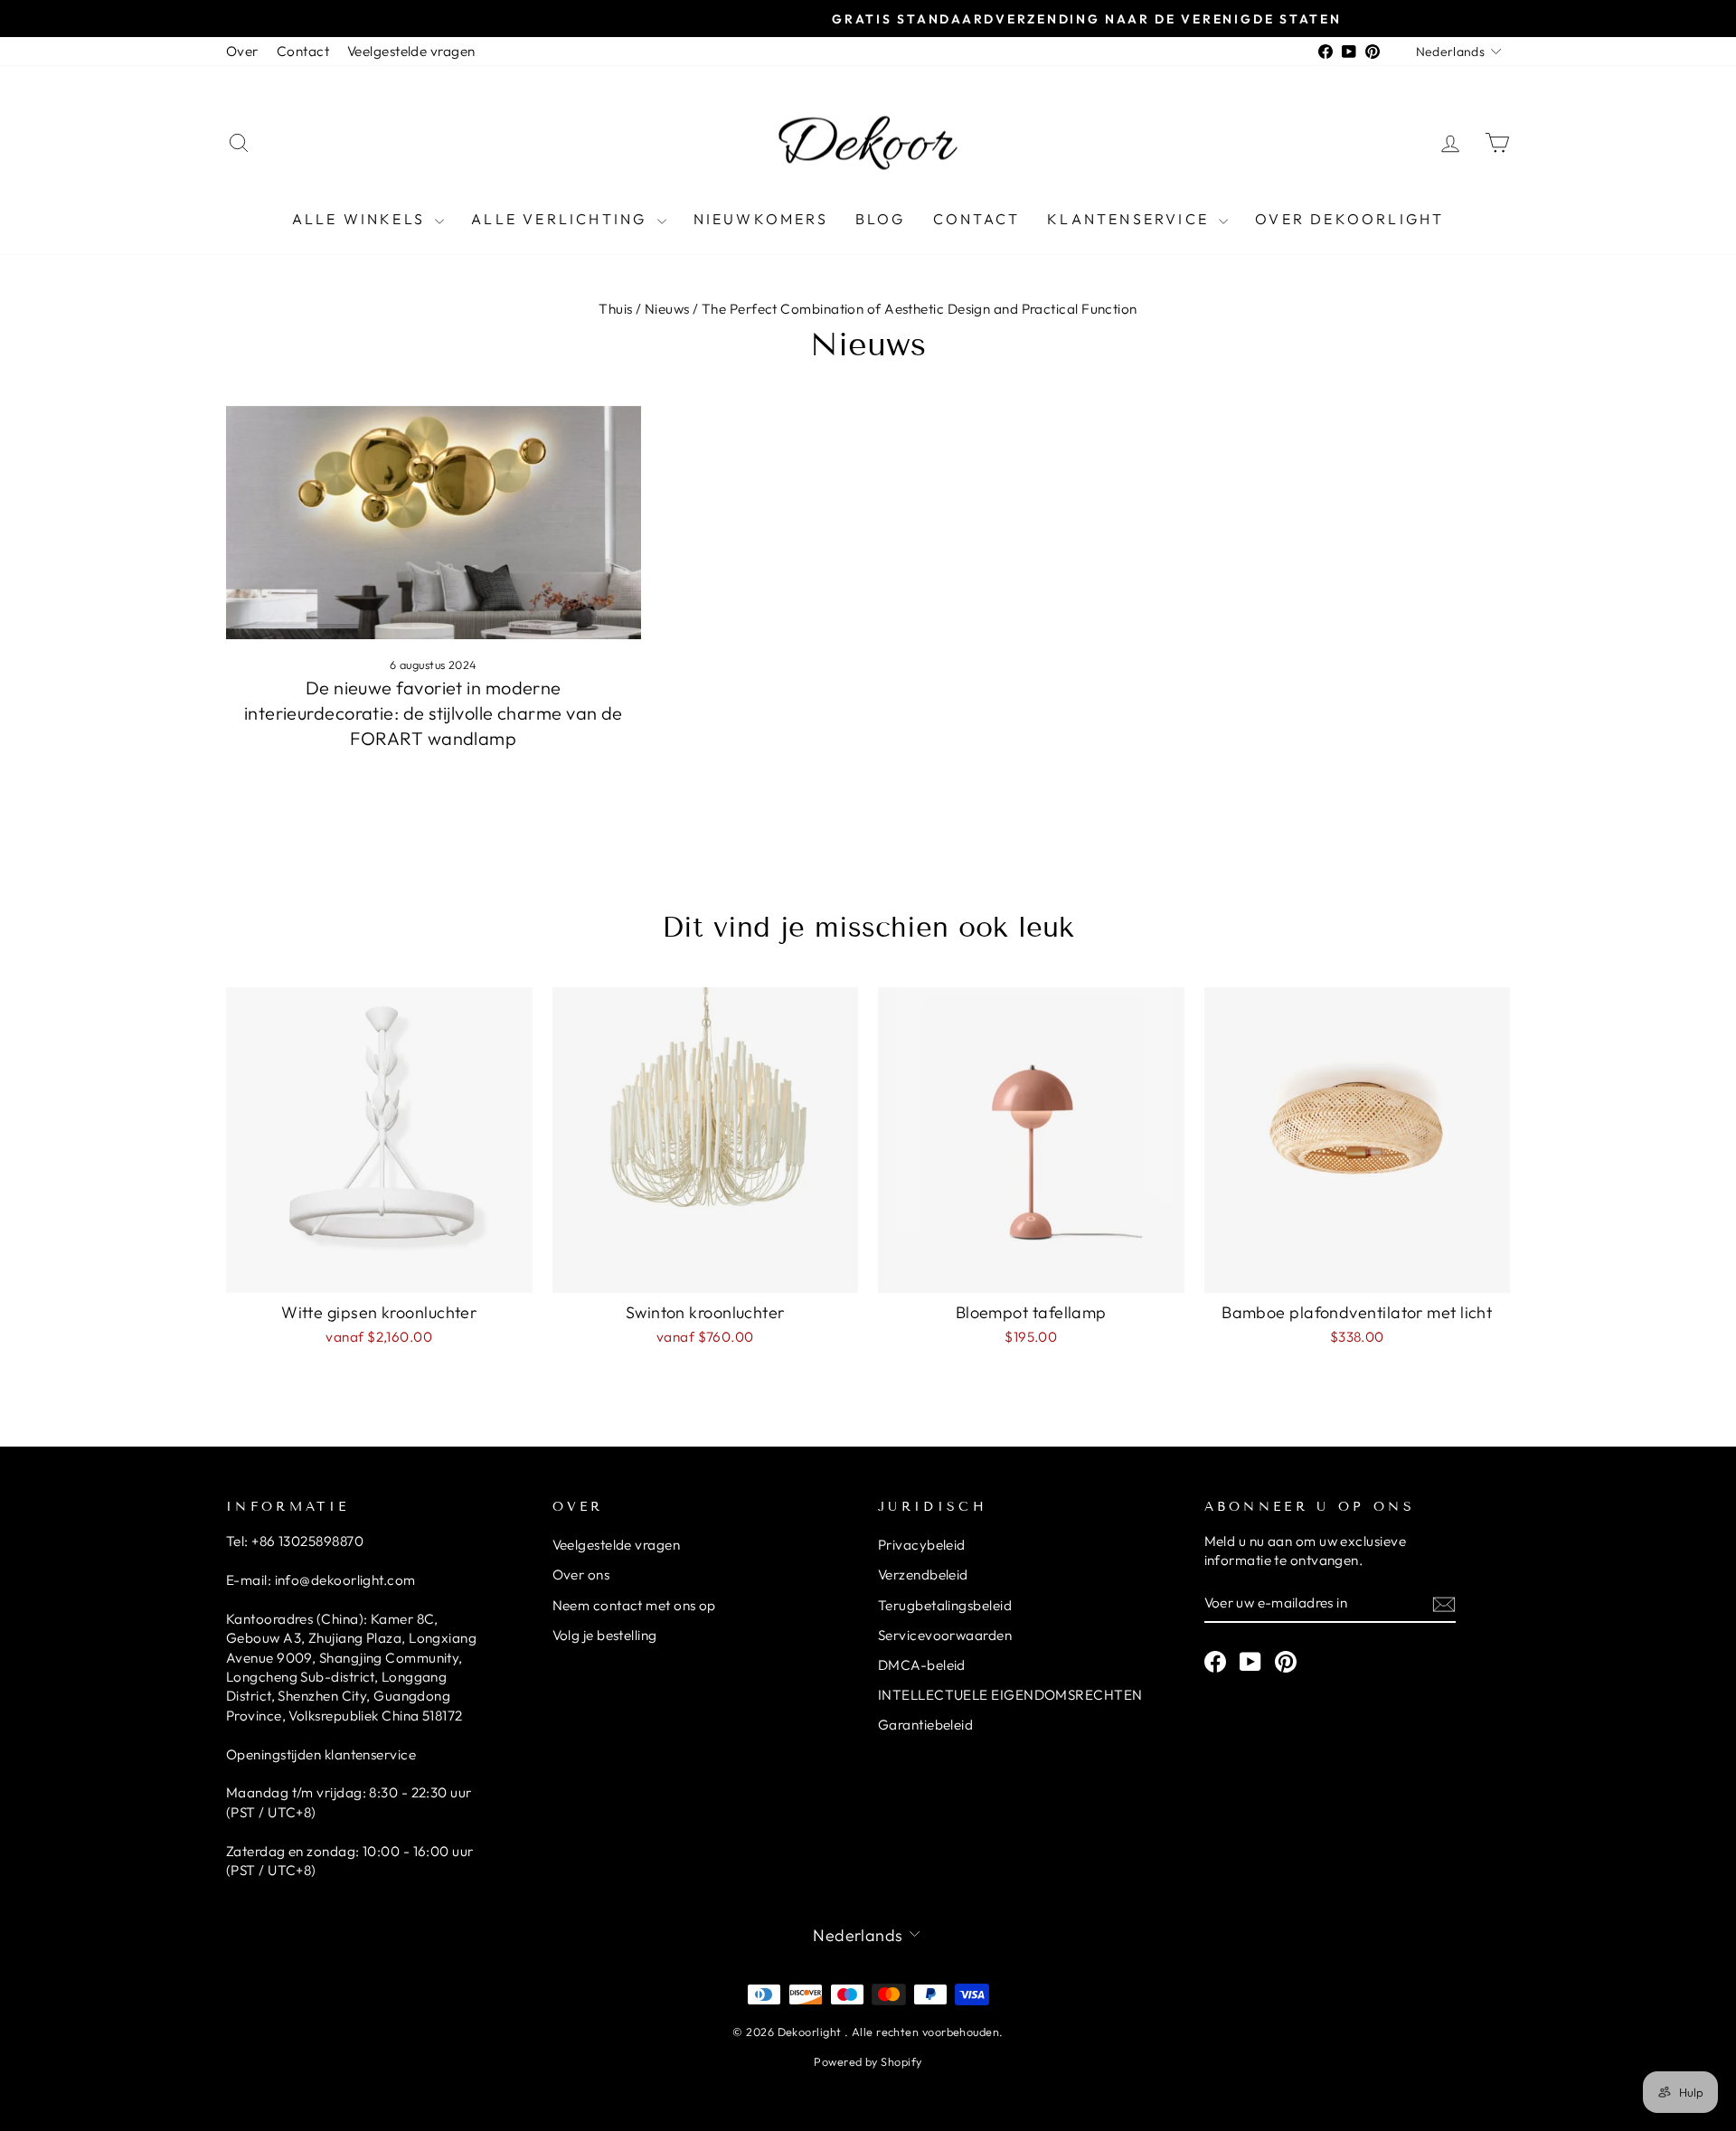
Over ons (581, 1575)
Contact (303, 51)
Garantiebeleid (925, 1725)
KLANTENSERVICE (1131, 219)
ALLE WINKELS (362, 219)
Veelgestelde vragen (411, 51)
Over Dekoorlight (1349, 219)
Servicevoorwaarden (945, 1635)
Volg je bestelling (605, 1635)
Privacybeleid (922, 1545)
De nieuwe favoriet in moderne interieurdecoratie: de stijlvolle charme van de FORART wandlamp (434, 713)
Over (242, 51)
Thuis (615, 309)
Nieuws (667, 309)
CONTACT (976, 219)
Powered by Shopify (868, 2061)
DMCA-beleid (922, 1665)
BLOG (881, 219)
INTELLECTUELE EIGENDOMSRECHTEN (1010, 1695)
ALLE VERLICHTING (561, 219)
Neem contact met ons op (634, 1605)
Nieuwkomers (761, 219)
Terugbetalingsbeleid (945, 1605)
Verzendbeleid (923, 1575)
